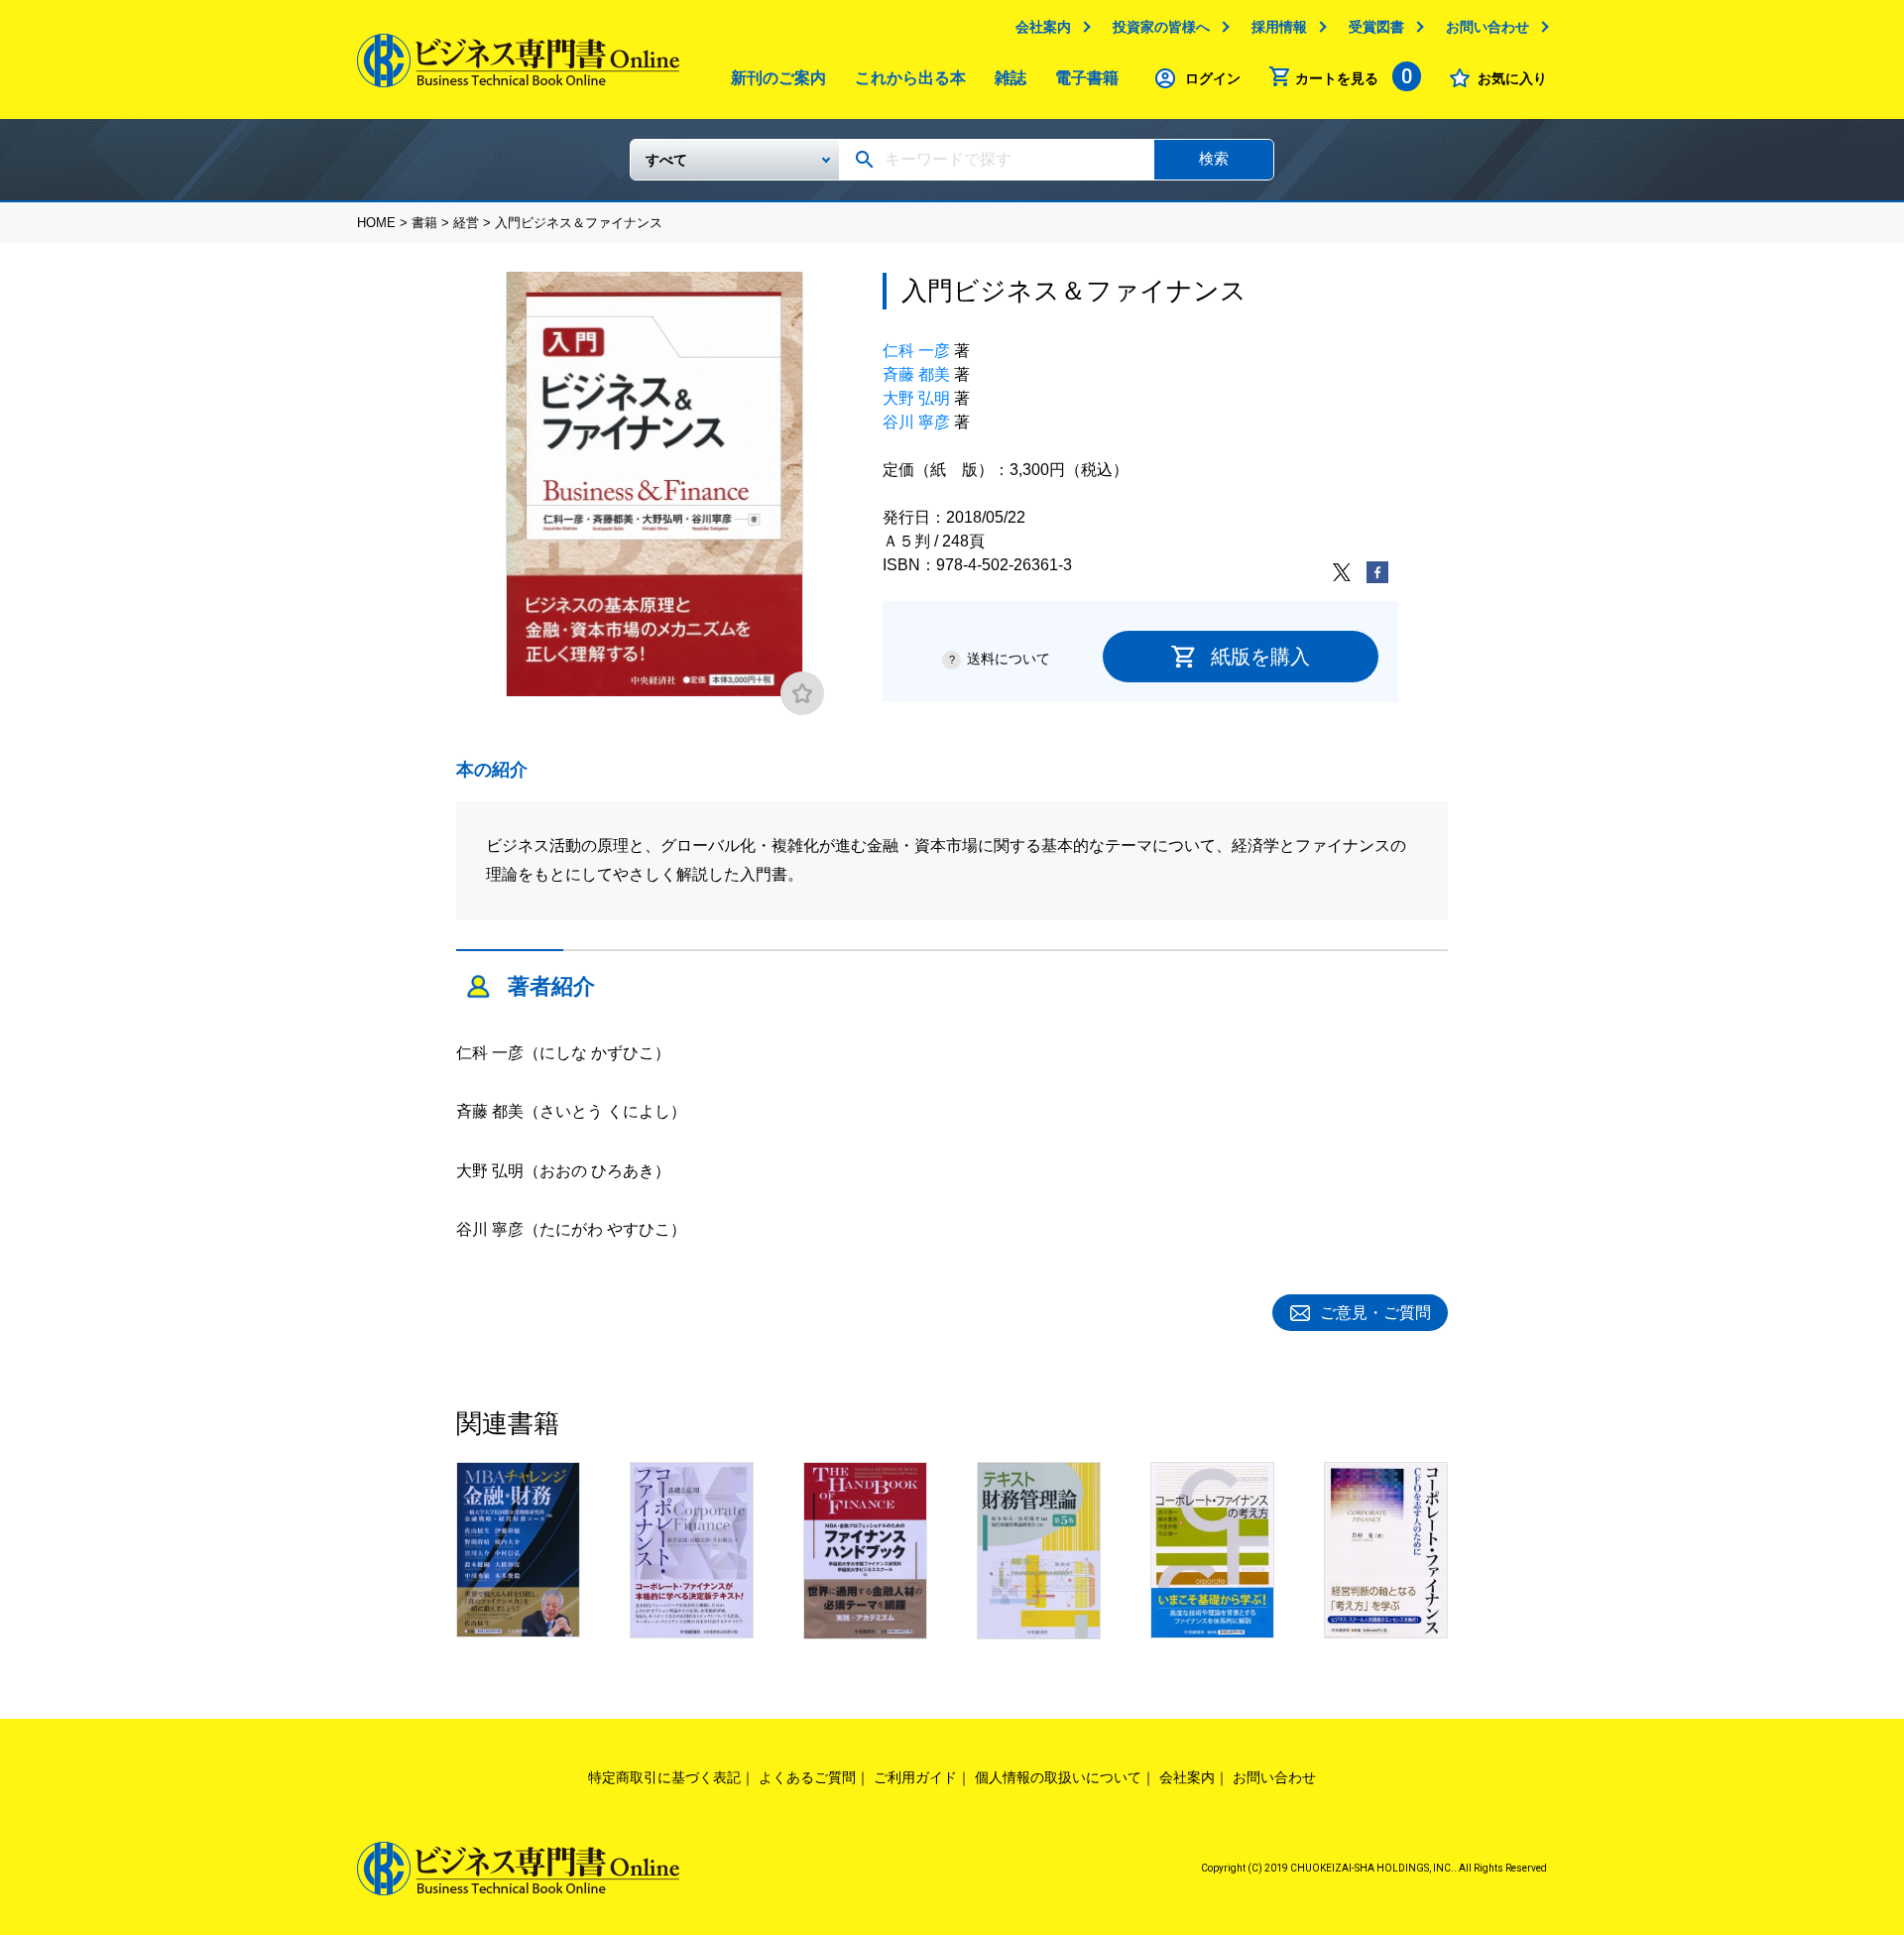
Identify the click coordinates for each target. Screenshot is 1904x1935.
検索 (1214, 158)
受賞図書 (1376, 27)
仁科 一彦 (916, 351)
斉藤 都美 (916, 374)
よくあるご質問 (807, 1777)
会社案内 (1043, 27)
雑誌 (1011, 78)
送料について (1009, 659)
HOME (376, 223)
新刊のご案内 (778, 78)
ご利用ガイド (915, 1777)
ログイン (1213, 78)
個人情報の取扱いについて (1058, 1777)
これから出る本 (910, 78)
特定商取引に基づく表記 (664, 1777)
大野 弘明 (916, 398)
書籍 (424, 223)
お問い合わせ (1487, 27)
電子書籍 (1087, 78)
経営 (466, 223)
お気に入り (1512, 78)
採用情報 (1279, 27)
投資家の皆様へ (1161, 27)
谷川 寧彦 (916, 422)
